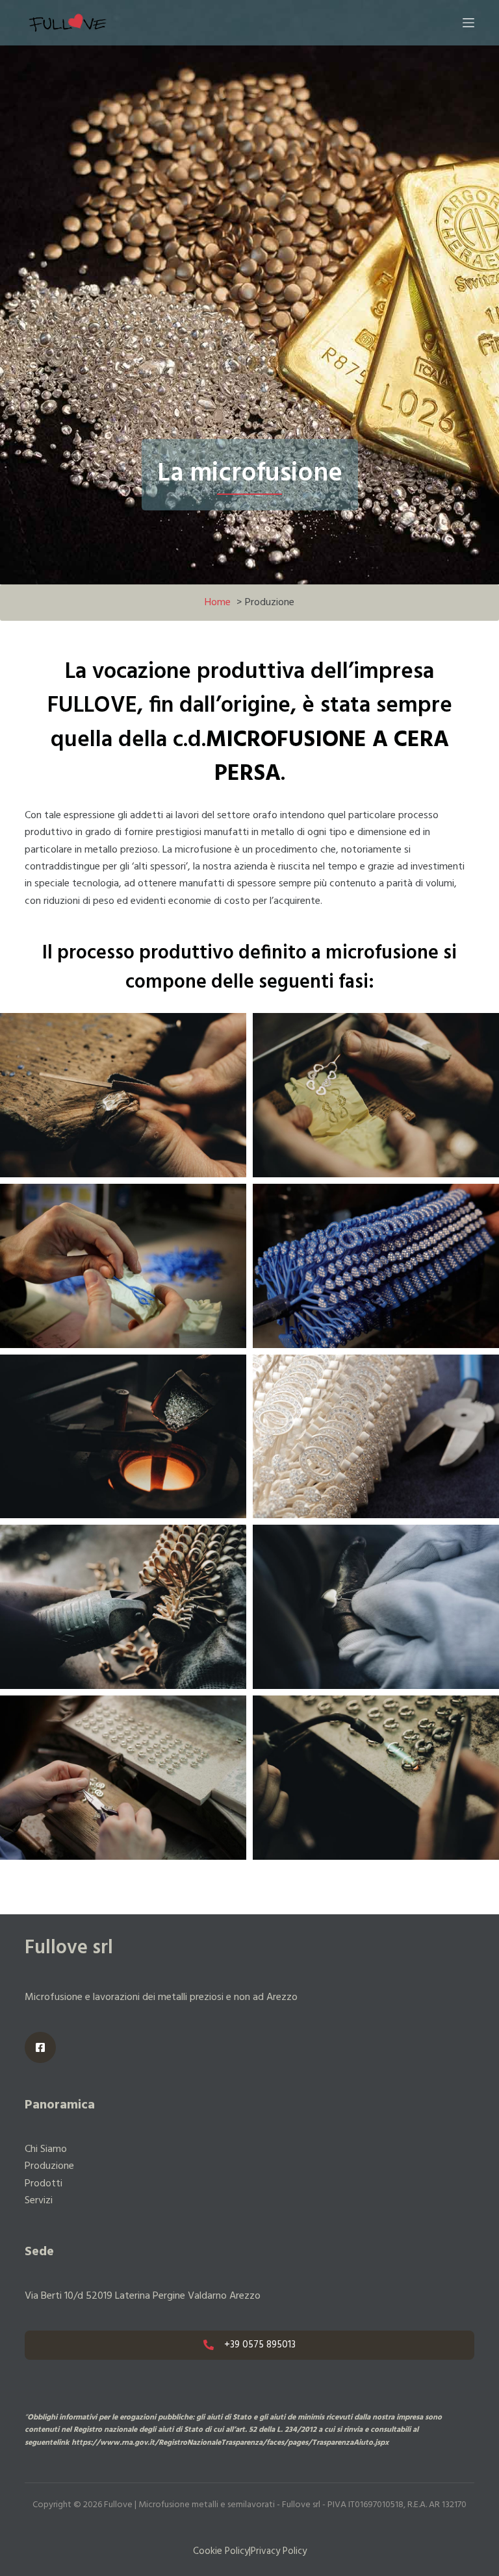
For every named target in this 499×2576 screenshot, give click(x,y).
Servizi (39, 2201)
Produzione (49, 2166)
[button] (123, 1095)
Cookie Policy (221, 2551)
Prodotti (44, 2184)
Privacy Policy (279, 2551)
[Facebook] (40, 2047)
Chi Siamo (46, 2149)
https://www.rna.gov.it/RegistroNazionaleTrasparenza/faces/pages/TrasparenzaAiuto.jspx (230, 2443)
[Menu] (468, 23)
